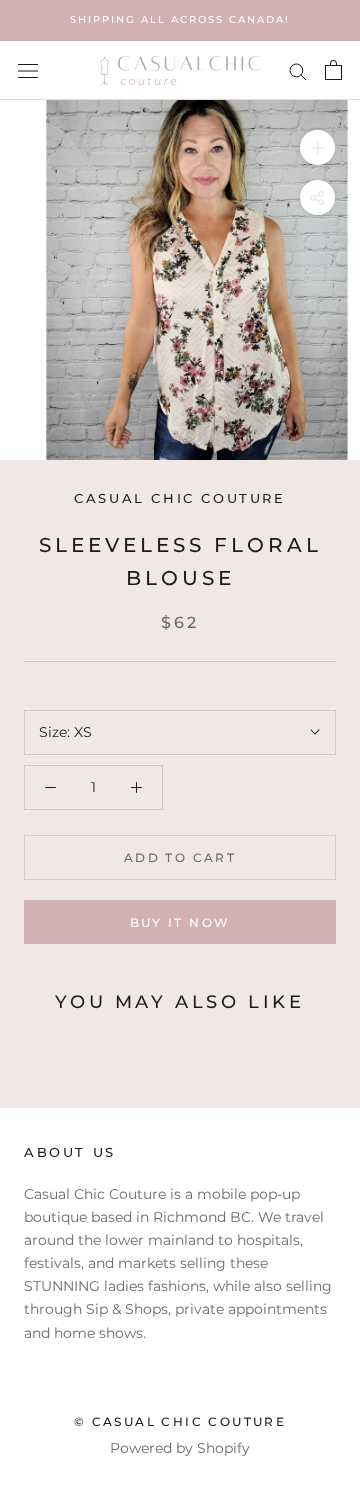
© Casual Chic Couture (180, 1421)
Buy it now (180, 922)
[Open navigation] (28, 69)
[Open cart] (333, 70)
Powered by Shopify (180, 1448)
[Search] (298, 70)
